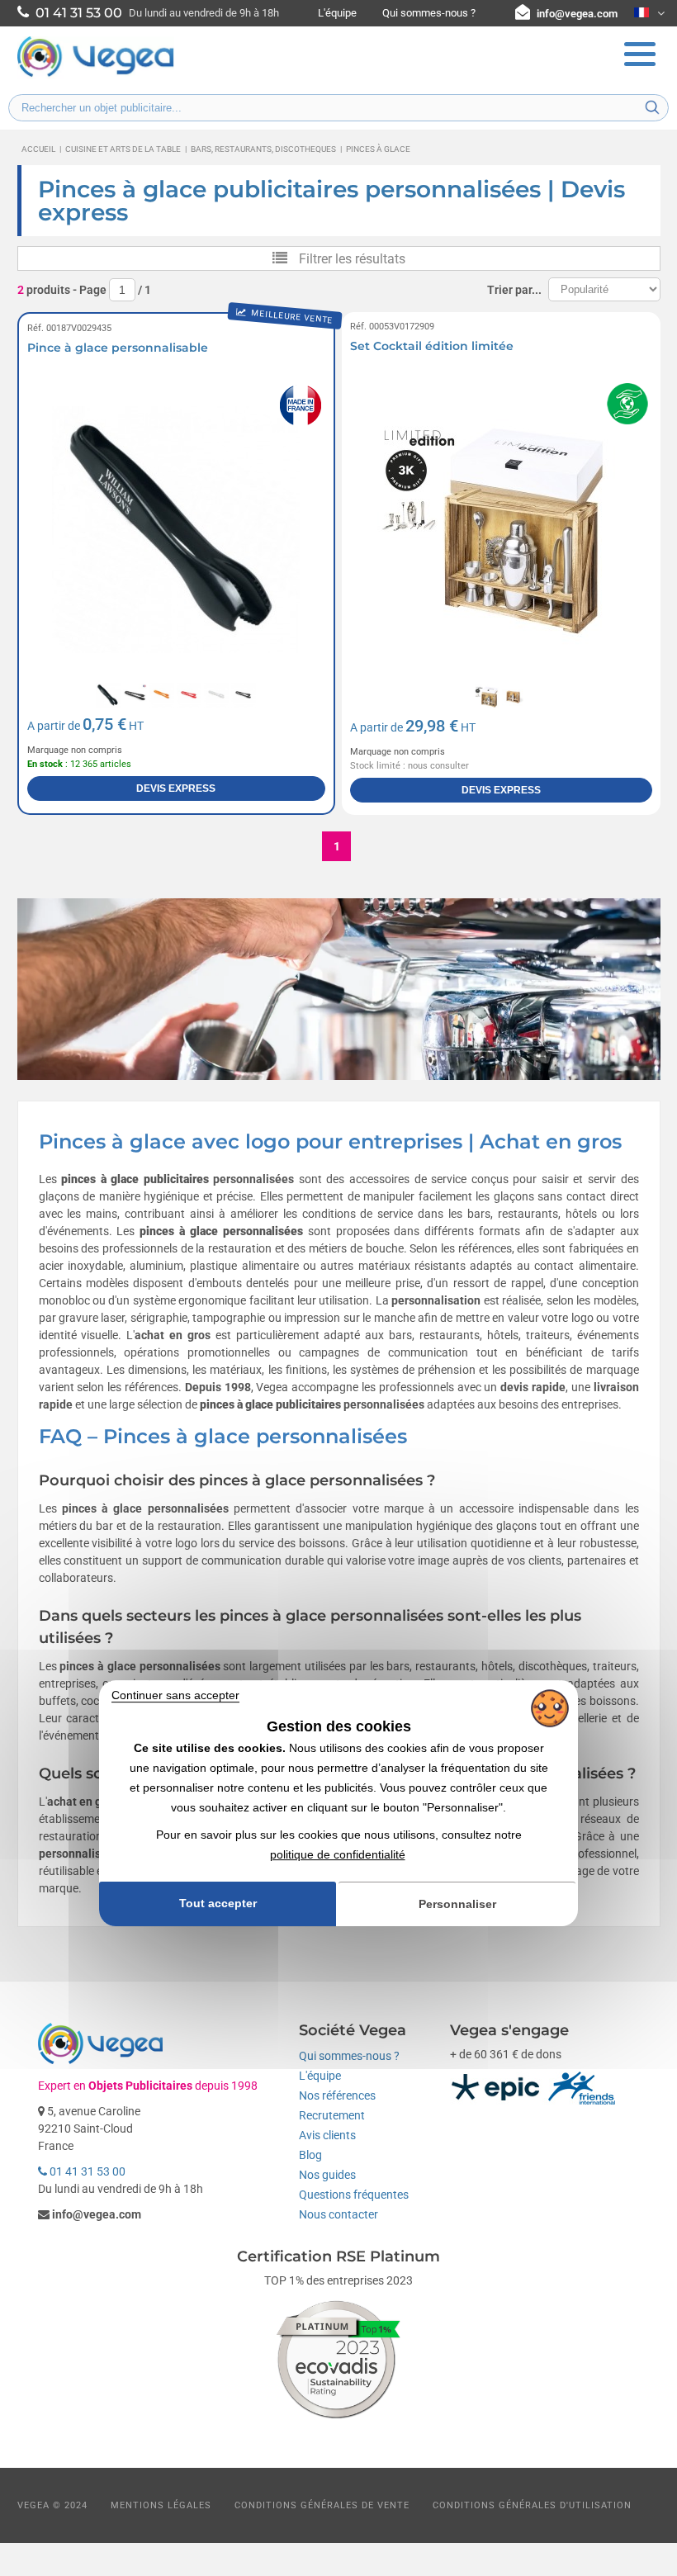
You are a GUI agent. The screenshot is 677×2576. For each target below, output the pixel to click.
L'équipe (337, 13)
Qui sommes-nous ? (429, 13)
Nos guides (327, 2175)
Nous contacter (338, 2214)
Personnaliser (457, 1904)
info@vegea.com (577, 14)
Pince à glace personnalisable (118, 348)
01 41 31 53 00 (86, 2171)
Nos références (337, 2095)
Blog (310, 2155)
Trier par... (514, 290)
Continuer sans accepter (175, 1695)
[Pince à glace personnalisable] (177, 530)
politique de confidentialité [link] (338, 1854)
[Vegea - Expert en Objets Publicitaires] (96, 75)
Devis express (176, 788)
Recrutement (332, 2115)
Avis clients (327, 2135)
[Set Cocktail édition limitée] (501, 530)
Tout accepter (218, 1904)
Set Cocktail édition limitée (432, 346)
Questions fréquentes (354, 2195)
